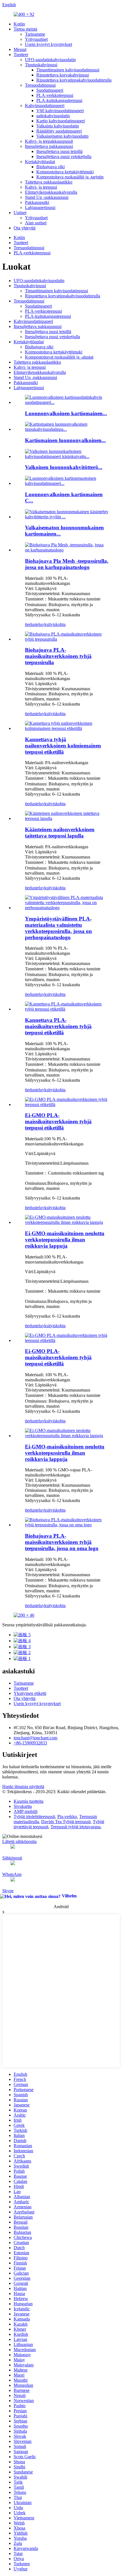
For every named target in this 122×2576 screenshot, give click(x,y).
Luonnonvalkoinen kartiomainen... (66, 413)
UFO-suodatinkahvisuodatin (50, 60)
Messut (20, 49)
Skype (8, 1891)
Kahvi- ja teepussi (41, 187)
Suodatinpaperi (50, 90)
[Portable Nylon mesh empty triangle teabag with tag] (67, 728)
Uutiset (20, 213)
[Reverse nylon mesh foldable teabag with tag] (67, 818)
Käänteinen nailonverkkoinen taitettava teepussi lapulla (60, 833)
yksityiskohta (54, 624)
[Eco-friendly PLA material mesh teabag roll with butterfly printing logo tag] (67, 908)
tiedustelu (33, 624)
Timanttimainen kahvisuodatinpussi (68, 70)
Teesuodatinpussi (40, 85)
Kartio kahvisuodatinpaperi (61, 121)
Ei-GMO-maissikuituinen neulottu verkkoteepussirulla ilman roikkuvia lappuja (65, 1240)
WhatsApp (12, 1874)
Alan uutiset (36, 223)
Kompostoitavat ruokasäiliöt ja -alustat (59, 357)
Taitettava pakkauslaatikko (49, 182)
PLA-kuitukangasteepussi (59, 100)
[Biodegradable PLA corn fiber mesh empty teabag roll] (67, 639)
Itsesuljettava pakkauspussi (49, 146)
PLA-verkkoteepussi (55, 95)
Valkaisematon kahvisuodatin (62, 136)
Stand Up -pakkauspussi (47, 197)
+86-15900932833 (30, 1743)
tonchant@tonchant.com (35, 1738)
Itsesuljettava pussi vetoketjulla (64, 156)
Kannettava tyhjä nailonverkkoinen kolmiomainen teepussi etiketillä (63, 746)
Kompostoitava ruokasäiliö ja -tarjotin (70, 177)
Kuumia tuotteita (29, 1801)
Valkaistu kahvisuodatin (58, 126)
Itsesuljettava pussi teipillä (59, 151)
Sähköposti (12, 1858)
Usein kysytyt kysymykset (49, 44)
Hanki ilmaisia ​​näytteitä (23, 1786)
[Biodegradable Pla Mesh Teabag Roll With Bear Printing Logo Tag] (67, 550)
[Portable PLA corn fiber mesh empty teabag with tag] (67, 1009)
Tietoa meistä (25, 29)
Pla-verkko (67, 1817)
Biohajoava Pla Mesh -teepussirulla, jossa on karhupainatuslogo (67, 564)
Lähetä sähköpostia (19, 1841)
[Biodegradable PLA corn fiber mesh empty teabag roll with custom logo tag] (67, 1525)
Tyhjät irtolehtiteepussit (34, 1817)
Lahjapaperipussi (40, 207)
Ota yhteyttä (25, 228)
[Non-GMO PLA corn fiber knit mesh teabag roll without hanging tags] (67, 1222)
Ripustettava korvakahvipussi (63, 75)
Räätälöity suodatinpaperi (59, 131)
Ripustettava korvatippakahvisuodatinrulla (74, 80)
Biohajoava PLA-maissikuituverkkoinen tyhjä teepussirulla (58, 656)
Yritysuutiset (36, 39)
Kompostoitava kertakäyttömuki (65, 172)
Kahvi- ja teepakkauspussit (49, 141)
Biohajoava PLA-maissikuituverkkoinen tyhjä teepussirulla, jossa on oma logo (62, 1542)
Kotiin (19, 24)
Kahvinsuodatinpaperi (45, 106)
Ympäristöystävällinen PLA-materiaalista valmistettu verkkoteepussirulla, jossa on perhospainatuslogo (58, 928)
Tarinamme (35, 34)
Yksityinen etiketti (30, 1693)
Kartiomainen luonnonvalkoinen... (65, 440)
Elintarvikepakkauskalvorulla (51, 192)
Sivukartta (23, 1806)
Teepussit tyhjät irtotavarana (75, 1827)
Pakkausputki (37, 202)
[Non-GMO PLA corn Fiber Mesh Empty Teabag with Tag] (67, 1104)
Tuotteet (21, 55)
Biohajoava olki (51, 167)
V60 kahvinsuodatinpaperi (60, 111)
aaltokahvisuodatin (53, 116)
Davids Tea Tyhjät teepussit (66, 1822)
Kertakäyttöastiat (40, 162)
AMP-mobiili (26, 1811)
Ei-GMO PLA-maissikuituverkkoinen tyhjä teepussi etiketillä (58, 1121)
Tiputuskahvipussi (41, 65)
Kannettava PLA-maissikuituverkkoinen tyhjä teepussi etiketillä (58, 1026)
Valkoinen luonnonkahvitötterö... (64, 467)
